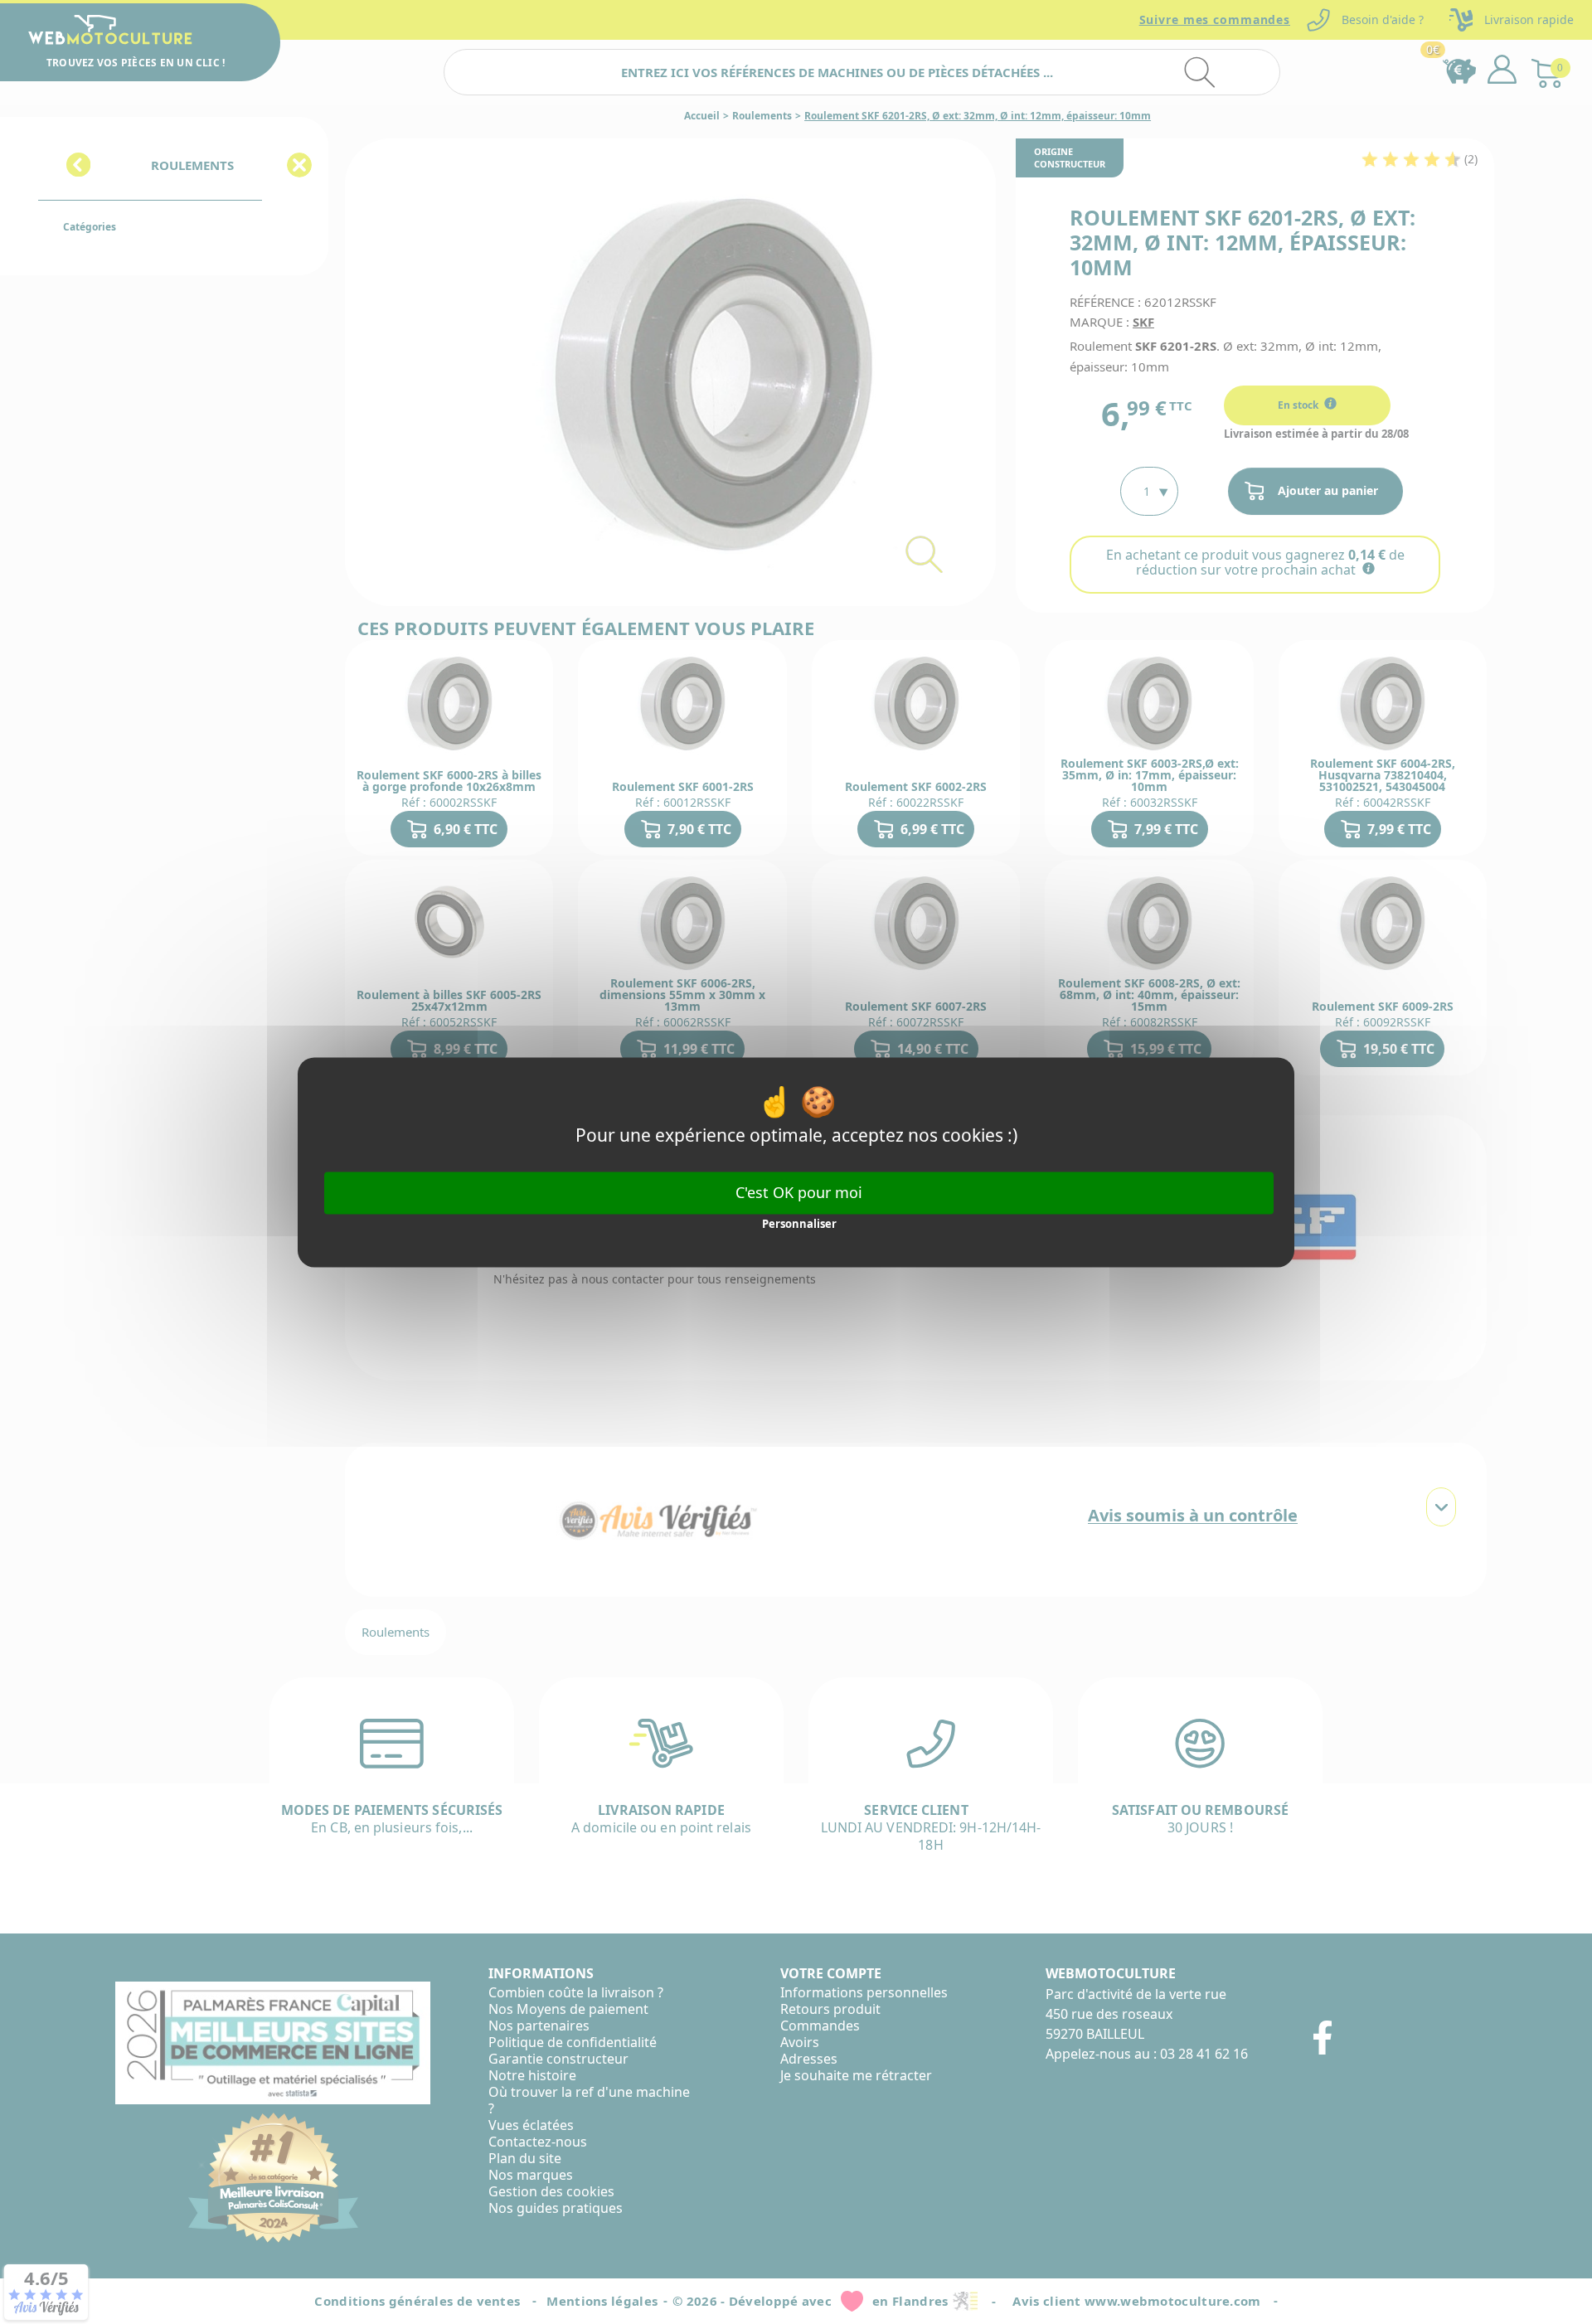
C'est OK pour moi (799, 1192)
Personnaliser (799, 1225)
